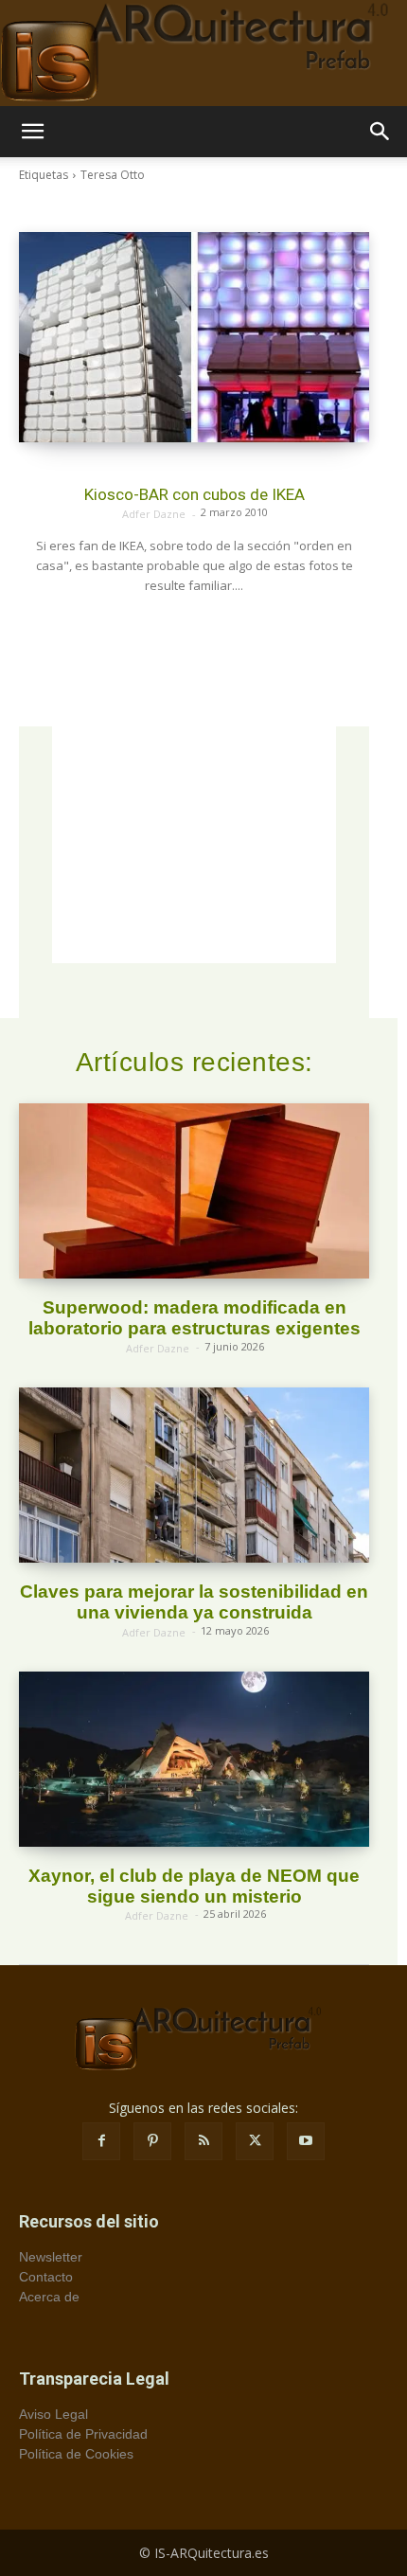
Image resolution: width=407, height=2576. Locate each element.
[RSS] (203, 2141)
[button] (32, 132)
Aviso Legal (53, 2414)
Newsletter (51, 2257)
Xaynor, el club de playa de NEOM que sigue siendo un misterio (194, 1886)
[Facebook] (101, 2141)
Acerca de (49, 2297)
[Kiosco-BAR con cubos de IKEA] (194, 337)
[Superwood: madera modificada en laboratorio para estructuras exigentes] (194, 1191)
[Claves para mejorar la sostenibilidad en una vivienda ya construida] (194, 1475)
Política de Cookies (76, 2454)
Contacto (46, 2277)
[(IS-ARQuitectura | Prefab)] (203, 53)
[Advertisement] (194, 845)
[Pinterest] (152, 2141)
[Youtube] (306, 2141)
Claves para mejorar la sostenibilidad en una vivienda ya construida (194, 1602)
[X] (255, 2141)
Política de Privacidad (83, 2434)
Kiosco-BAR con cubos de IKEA (195, 494)
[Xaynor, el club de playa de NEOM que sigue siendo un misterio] (194, 1759)
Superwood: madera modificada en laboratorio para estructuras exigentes (195, 1318)
